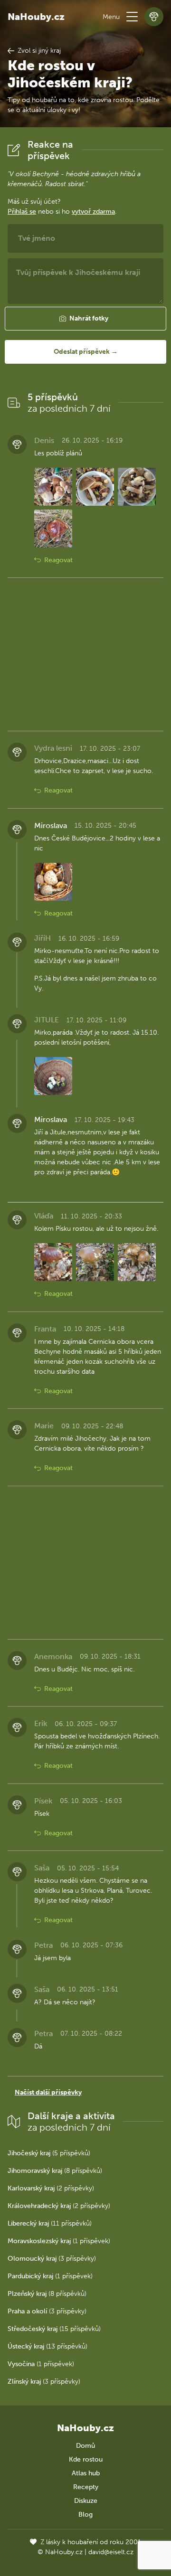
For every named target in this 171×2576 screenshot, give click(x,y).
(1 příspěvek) (59, 2241)
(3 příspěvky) (52, 2259)
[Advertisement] (85, 654)
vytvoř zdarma (93, 212)
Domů (85, 2446)
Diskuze (86, 2501)
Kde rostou (86, 2459)
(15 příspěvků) (54, 2329)
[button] (132, 17)
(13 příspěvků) (47, 2346)
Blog (85, 2515)
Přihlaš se (22, 212)
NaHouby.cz (36, 17)
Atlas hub (86, 2473)
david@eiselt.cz (111, 2552)
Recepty (86, 2487)
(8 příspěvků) (55, 2171)
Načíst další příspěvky (48, 2092)
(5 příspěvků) (49, 2153)
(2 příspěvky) (51, 2188)
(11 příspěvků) (50, 2223)
